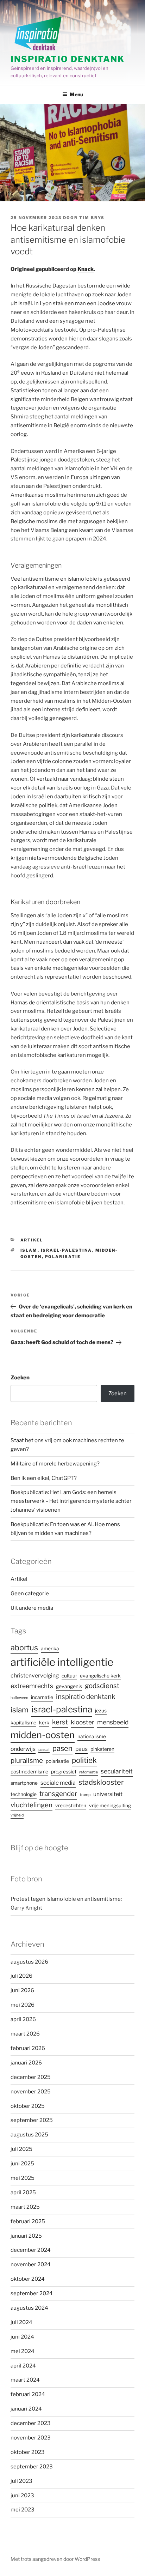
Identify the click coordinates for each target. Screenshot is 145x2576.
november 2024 (31, 2264)
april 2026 (23, 2019)
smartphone (24, 1783)
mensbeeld (113, 1722)
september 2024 (32, 2293)
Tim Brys (92, 218)
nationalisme (92, 1736)
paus (81, 1749)
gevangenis (69, 1686)
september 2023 (32, 2467)
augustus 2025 (29, 2135)
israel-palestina (67, 1250)
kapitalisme (23, 1723)
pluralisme (27, 1761)
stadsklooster (101, 1782)
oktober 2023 (28, 2452)
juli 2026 (21, 1976)
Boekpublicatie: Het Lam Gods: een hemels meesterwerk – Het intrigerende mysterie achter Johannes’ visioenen (71, 1501)
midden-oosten (43, 1735)
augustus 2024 (29, 2308)
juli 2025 (21, 2149)
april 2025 (23, 2193)
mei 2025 (23, 2178)
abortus (24, 1647)
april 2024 (23, 2366)
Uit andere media (32, 1608)
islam (29, 1250)
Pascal (44, 1750)
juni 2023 (22, 2496)
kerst (60, 1722)
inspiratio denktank (86, 1697)
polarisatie (63, 1257)
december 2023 (31, 2423)
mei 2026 (23, 2005)
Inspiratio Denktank (67, 59)
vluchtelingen (31, 1805)
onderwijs (23, 1749)
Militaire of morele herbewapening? (55, 1464)
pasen (62, 1748)
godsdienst (102, 1686)
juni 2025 (22, 2164)
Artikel (32, 1240)
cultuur (69, 1676)
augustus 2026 (29, 1962)
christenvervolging (35, 1676)
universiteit (108, 1794)
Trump (85, 1795)
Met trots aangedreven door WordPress (55, 2559)
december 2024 (31, 2250)
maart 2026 (25, 2034)
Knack (86, 269)
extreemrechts (32, 1686)
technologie (24, 1794)
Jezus (101, 1711)
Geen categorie (30, 1594)
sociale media (58, 1783)
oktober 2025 (28, 2106)
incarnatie (42, 1697)
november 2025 (31, 2092)
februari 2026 (28, 2048)
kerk (44, 1723)
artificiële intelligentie (62, 1662)
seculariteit (117, 1771)
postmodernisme (29, 1772)
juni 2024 (22, 2337)
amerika (50, 1649)
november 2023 (31, 2438)
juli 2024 (21, 2322)
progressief (64, 1772)
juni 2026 (22, 1990)
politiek (84, 1760)
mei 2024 (23, 2351)
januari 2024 (26, 2409)
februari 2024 (28, 2394)
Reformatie (89, 1772)
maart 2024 (25, 2380)
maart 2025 (25, 2207)
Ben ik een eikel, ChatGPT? (44, 1478)
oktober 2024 (28, 2279)
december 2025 (31, 2077)
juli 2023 (21, 2481)
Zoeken (20, 1378)
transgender (58, 1794)
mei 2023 (23, 2510)
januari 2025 (26, 2236)
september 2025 (32, 2120)
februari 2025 (28, 2221)
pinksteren (102, 1749)
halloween (19, 1698)
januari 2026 (26, 2063)
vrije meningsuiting (110, 1806)
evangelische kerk (100, 1676)
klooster (83, 1722)
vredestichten (71, 1806)
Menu (76, 94)
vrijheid (17, 1815)
